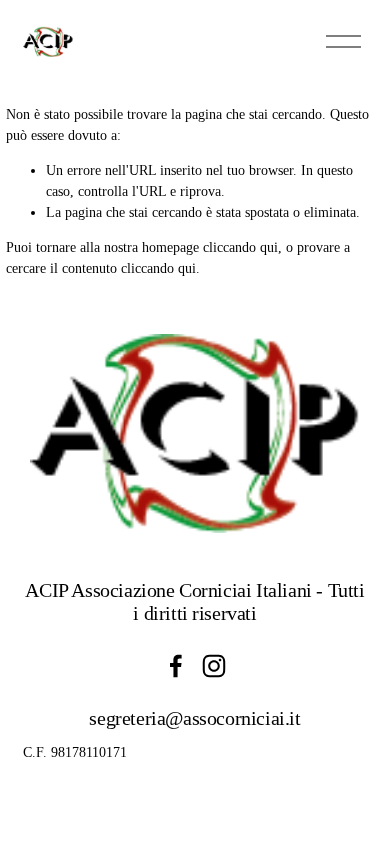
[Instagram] (214, 666)
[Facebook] (176, 666)
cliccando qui (240, 247)
